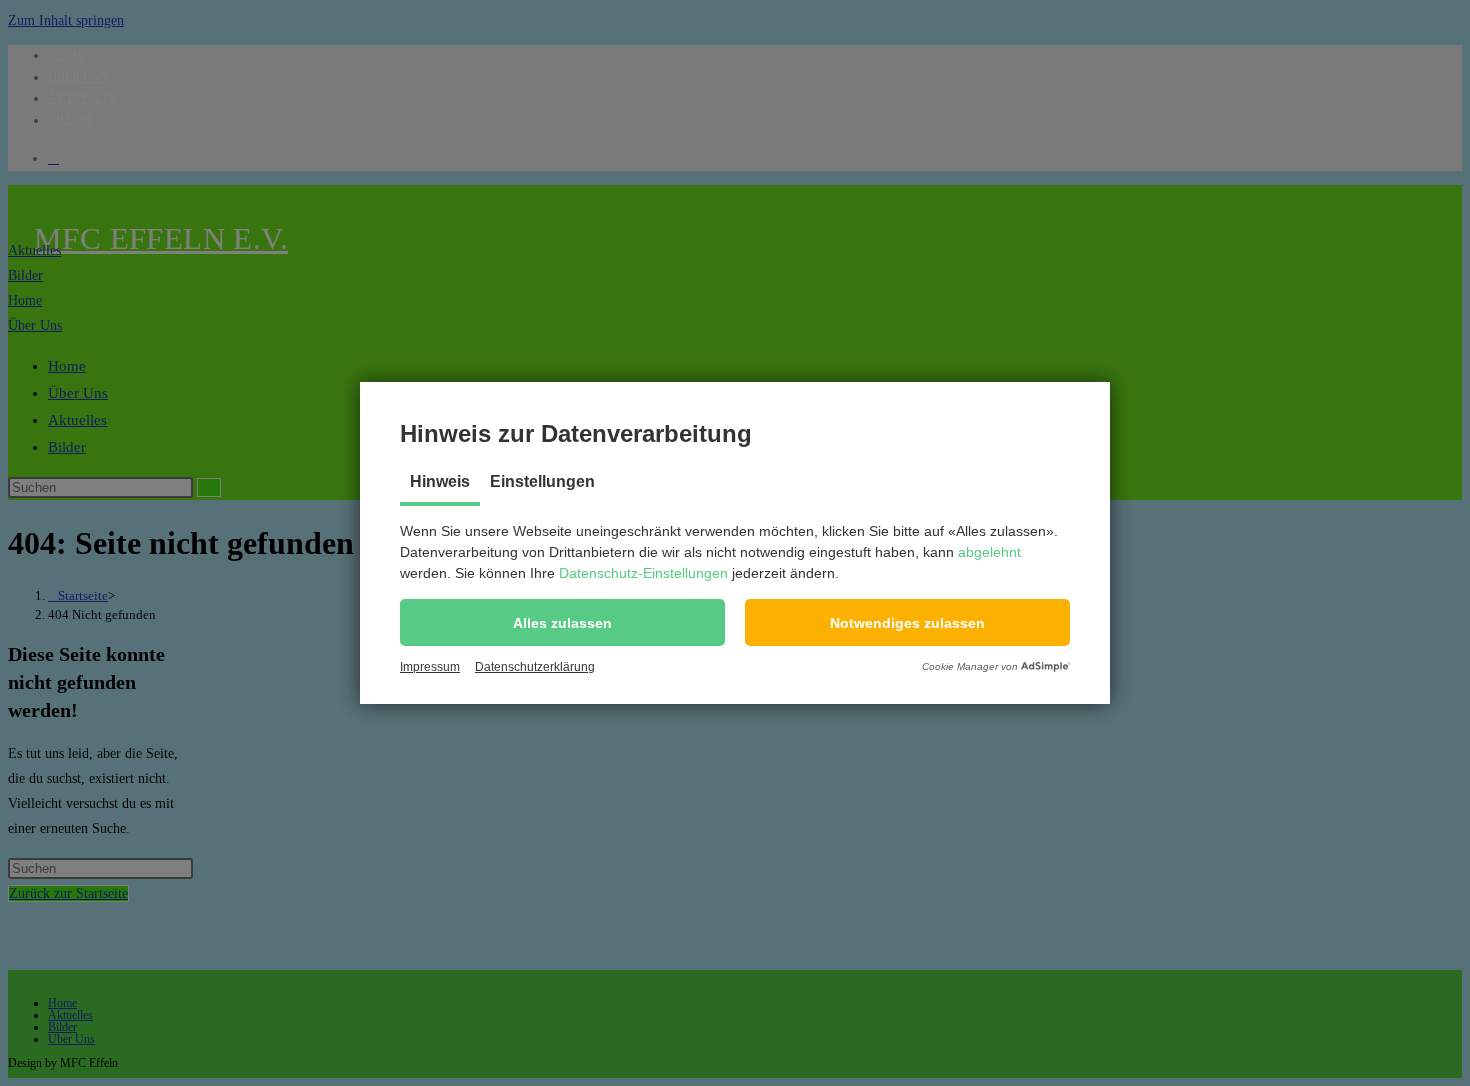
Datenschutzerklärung (535, 667)
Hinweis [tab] (440, 481)
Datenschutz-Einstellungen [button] (643, 573)
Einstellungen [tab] (542, 481)
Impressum (430, 667)
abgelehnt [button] (989, 552)
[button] (562, 622)
